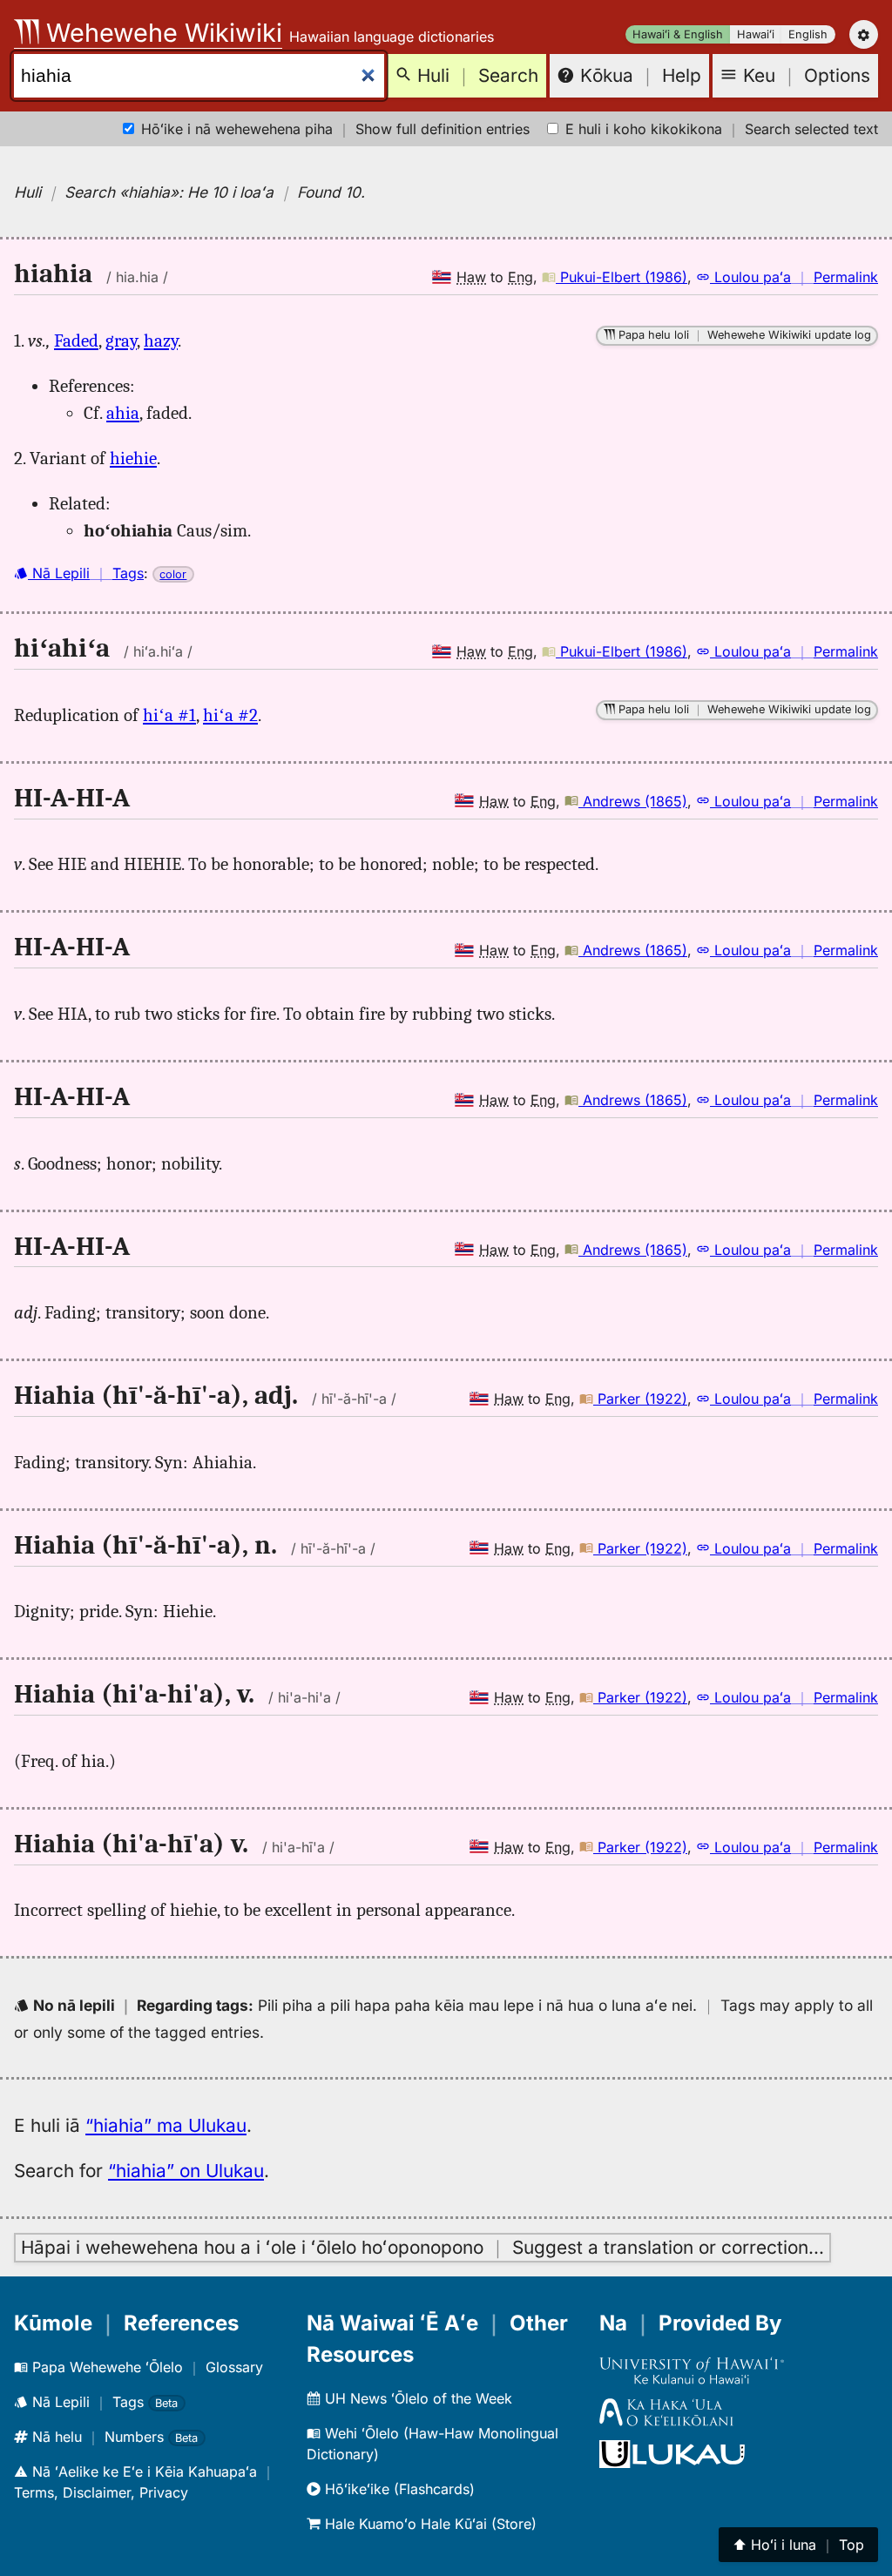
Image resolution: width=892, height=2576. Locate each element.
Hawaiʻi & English (678, 34)
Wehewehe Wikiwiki (161, 33)
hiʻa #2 (230, 715)
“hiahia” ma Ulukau (166, 2125)
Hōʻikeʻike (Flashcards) (398, 2489)
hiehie (133, 458)
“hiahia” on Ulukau (186, 2171)
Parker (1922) (640, 1399)
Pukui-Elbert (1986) (622, 277)
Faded (76, 341)
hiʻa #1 (169, 715)
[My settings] (864, 34)
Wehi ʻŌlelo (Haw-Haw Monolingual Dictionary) (432, 2444)
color (173, 574)
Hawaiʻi (756, 34)
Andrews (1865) (633, 801)
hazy (161, 341)
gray (121, 341)
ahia (123, 413)
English (808, 34)
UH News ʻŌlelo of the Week (416, 2398)
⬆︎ (798, 2545)
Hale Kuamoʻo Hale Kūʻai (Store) (429, 2524)
